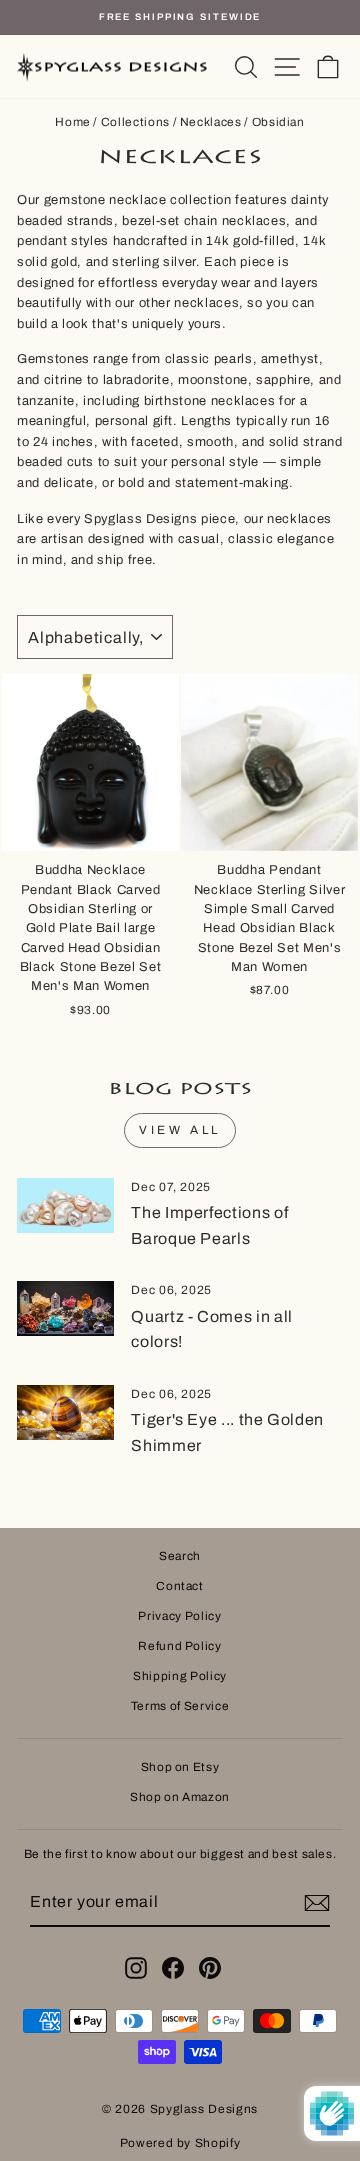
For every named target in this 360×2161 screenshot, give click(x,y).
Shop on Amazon (180, 1797)
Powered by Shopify (180, 2143)
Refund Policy (179, 1646)
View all (180, 1130)
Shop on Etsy (180, 1767)
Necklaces (211, 122)
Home (73, 122)
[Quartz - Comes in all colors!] (65, 1308)
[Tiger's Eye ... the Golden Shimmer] (65, 1412)
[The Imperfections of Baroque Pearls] (65, 1205)
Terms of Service (180, 1706)
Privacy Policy (179, 1616)
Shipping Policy (180, 1676)
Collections (135, 122)
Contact (180, 1586)
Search (180, 1556)
